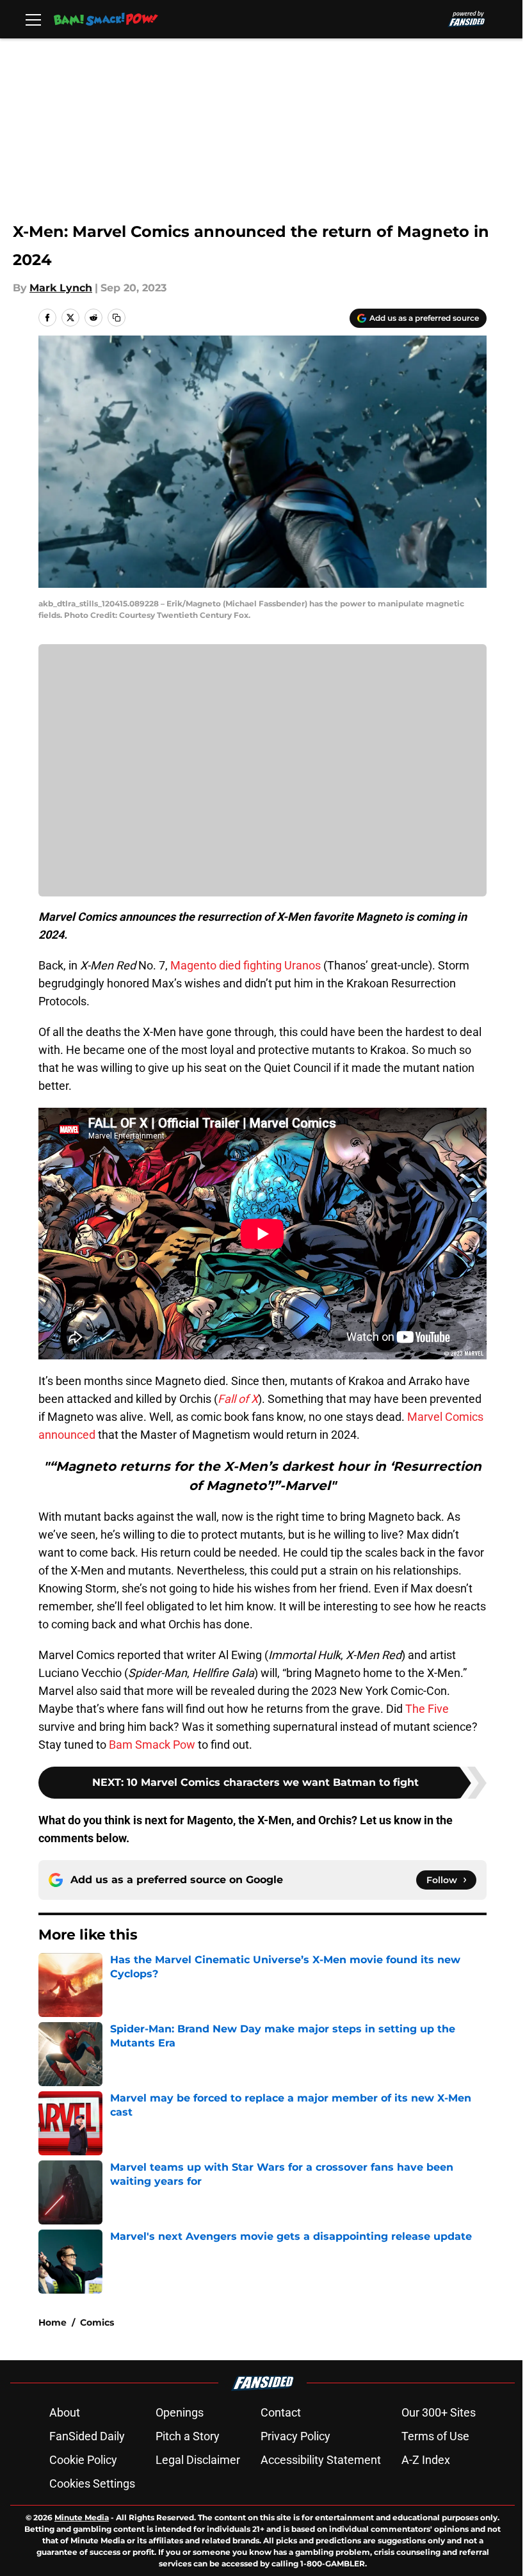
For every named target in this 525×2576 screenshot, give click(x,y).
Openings (180, 2412)
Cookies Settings (92, 2483)
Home (52, 2322)
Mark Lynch (61, 288)
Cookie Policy (83, 2460)
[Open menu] (33, 19)
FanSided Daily (87, 2436)
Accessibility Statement (321, 2460)
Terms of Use (435, 2436)
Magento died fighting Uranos (246, 965)
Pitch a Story (188, 2436)
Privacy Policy (295, 2436)
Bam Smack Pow (152, 1745)
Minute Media (82, 2517)
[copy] (117, 318)
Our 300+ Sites (439, 2412)
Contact (281, 2412)
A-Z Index (426, 2460)
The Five (427, 1709)
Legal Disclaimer (198, 2460)
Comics (97, 2322)
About (65, 2412)
